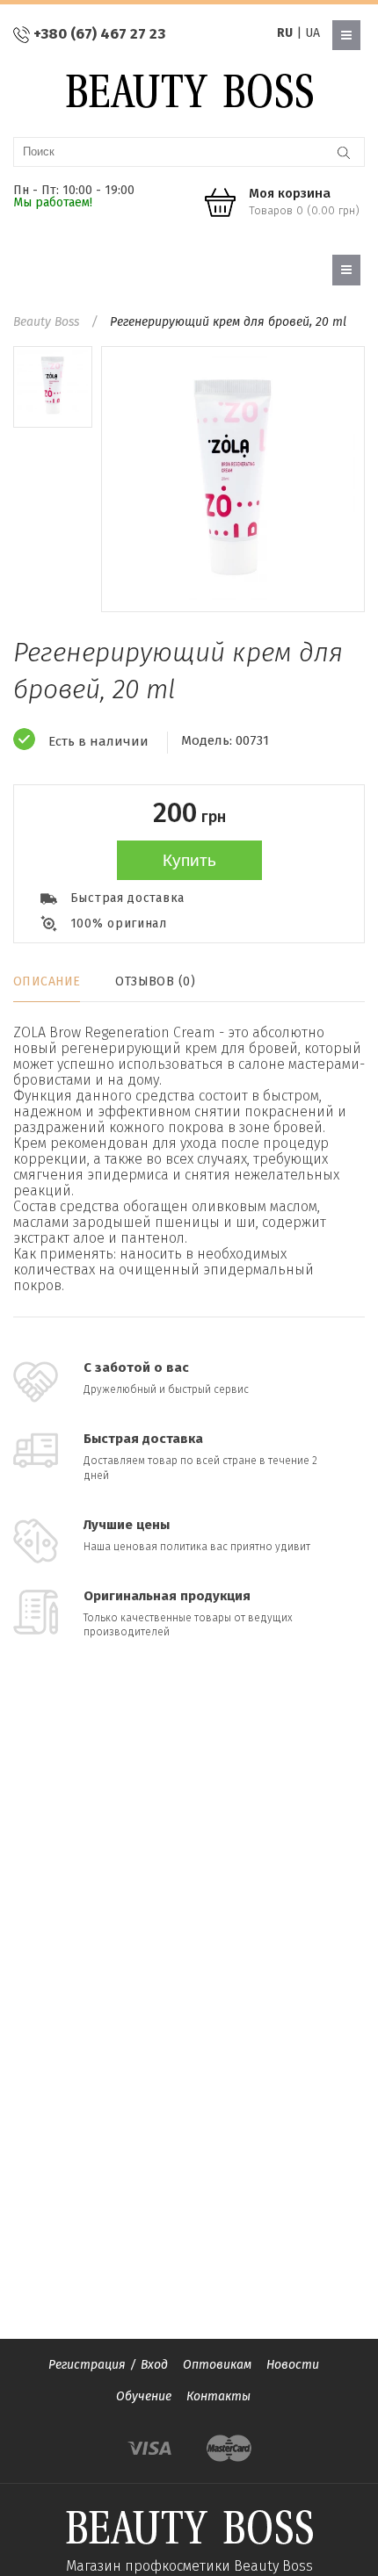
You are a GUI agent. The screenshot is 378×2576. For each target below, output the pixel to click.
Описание (47, 981)
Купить (189, 860)
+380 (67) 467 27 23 (99, 34)
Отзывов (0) (155, 981)
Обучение (144, 2396)
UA (313, 33)
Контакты (218, 2396)
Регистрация (87, 2365)
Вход (154, 2365)
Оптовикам (217, 2365)
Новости (293, 2365)
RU (285, 33)
